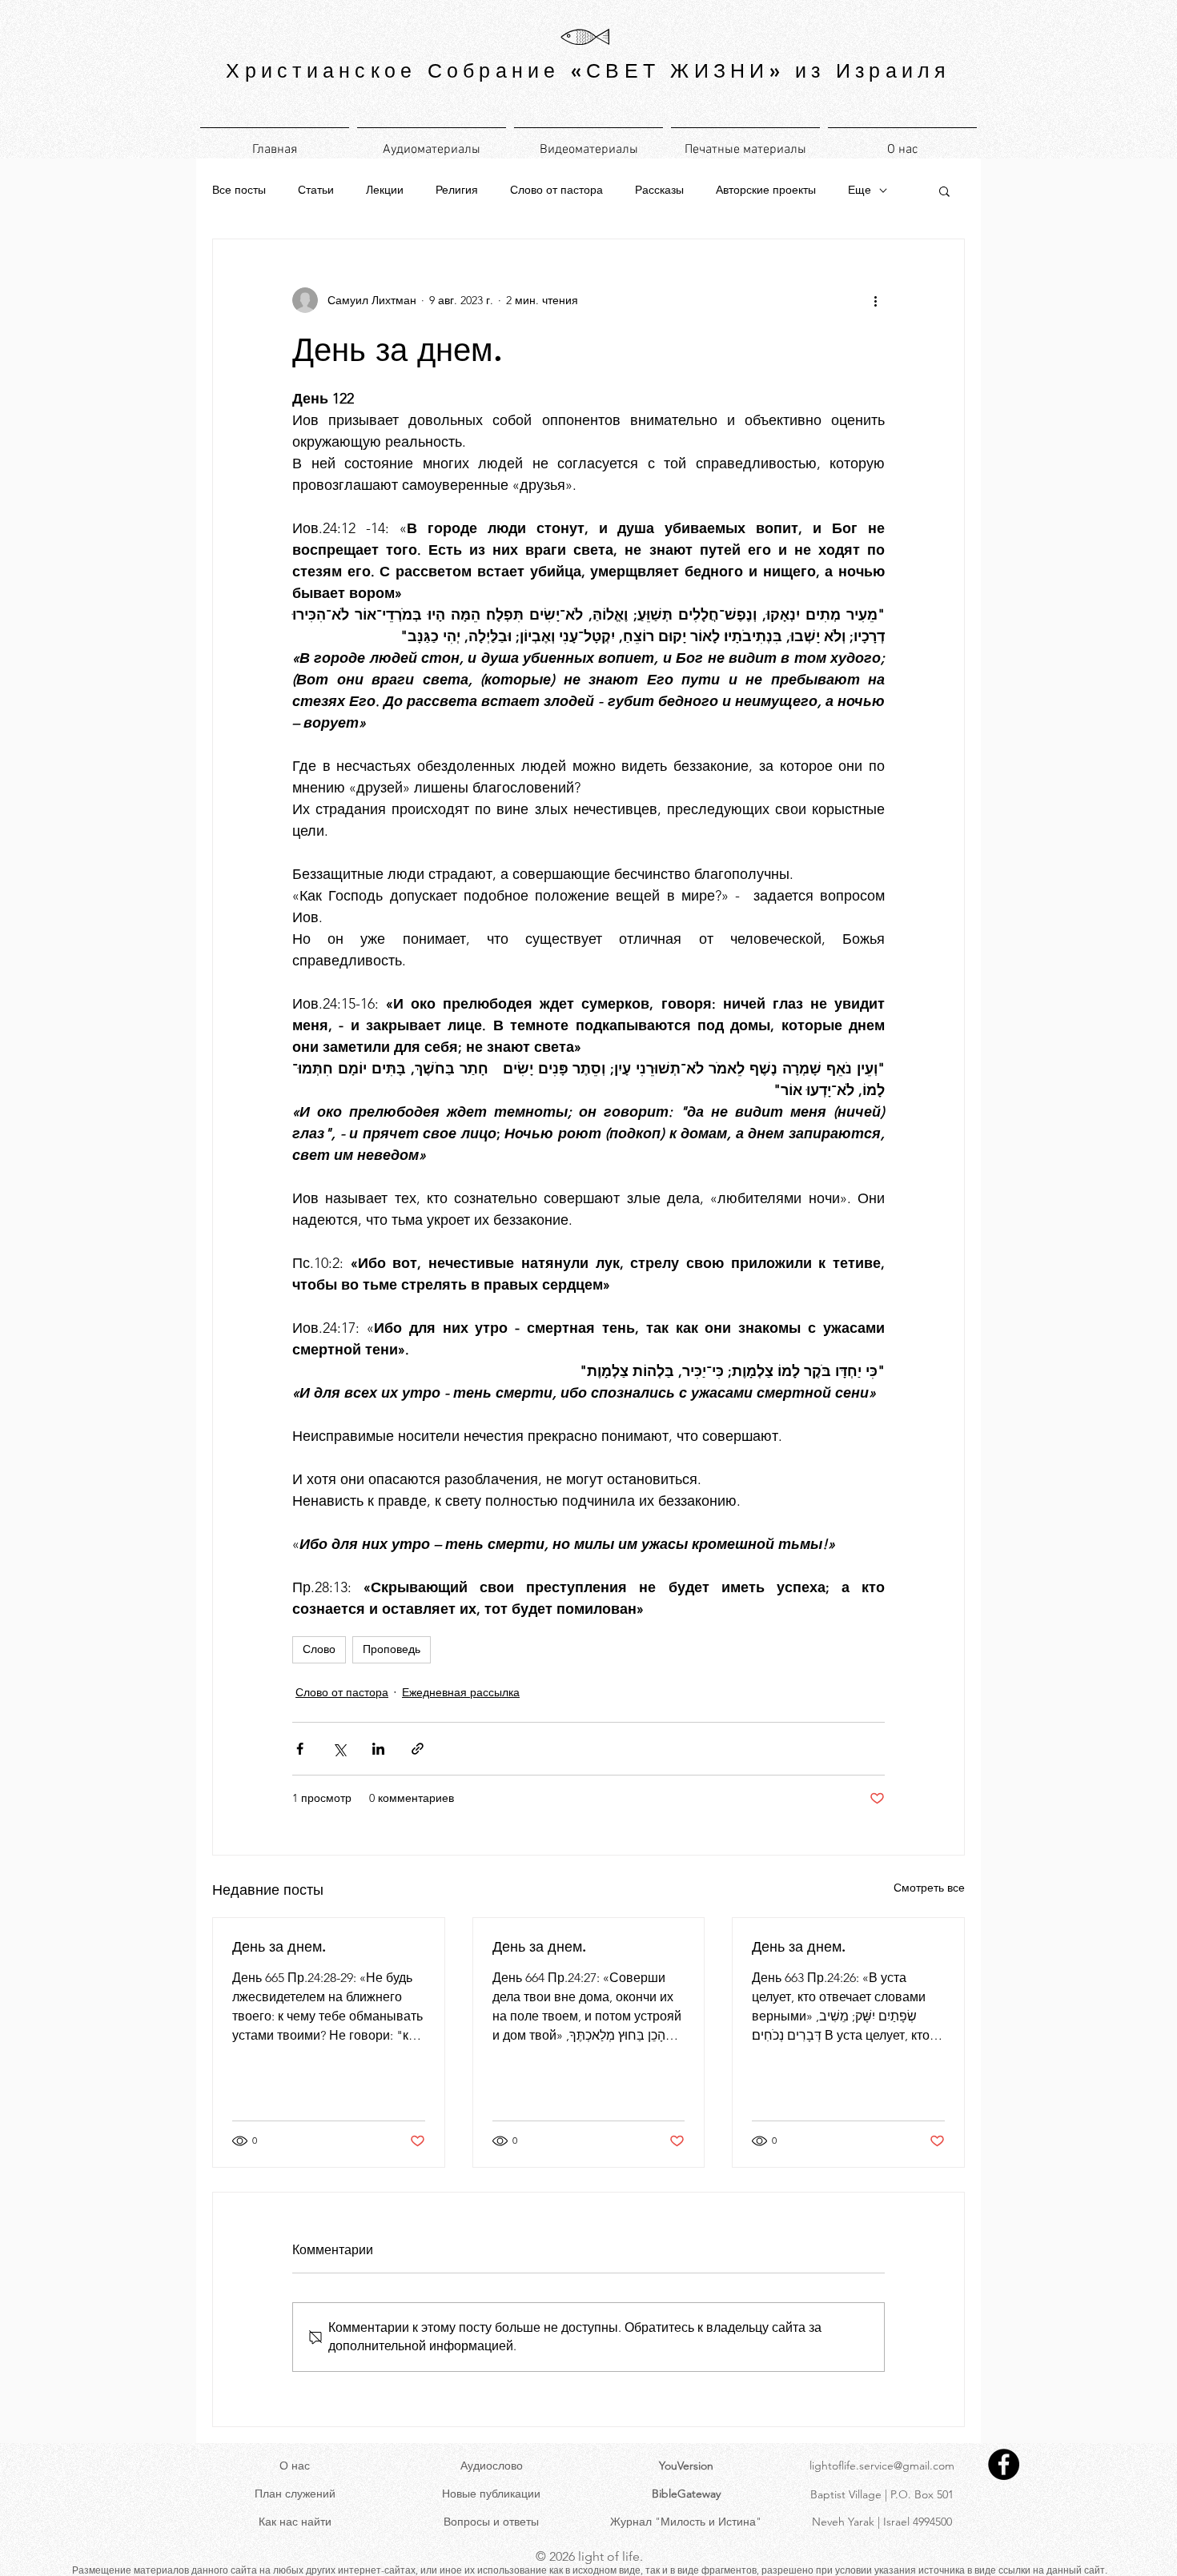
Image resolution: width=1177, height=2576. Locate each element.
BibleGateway (686, 2494)
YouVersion (686, 2466)
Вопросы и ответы (491, 2522)
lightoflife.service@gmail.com (882, 2466)
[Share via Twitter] (339, 1749)
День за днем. (279, 1946)
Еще (860, 190)
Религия (457, 190)
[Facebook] (1004, 2464)
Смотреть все (929, 1888)
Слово (319, 1649)
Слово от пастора (556, 190)
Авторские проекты (766, 190)
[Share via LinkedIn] (378, 1749)
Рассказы (659, 190)
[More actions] (875, 300)
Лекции (385, 190)
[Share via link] (418, 1749)
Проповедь (392, 1649)
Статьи (316, 190)
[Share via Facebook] (300, 1749)
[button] (944, 191)
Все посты (239, 190)
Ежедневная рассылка (461, 1692)
